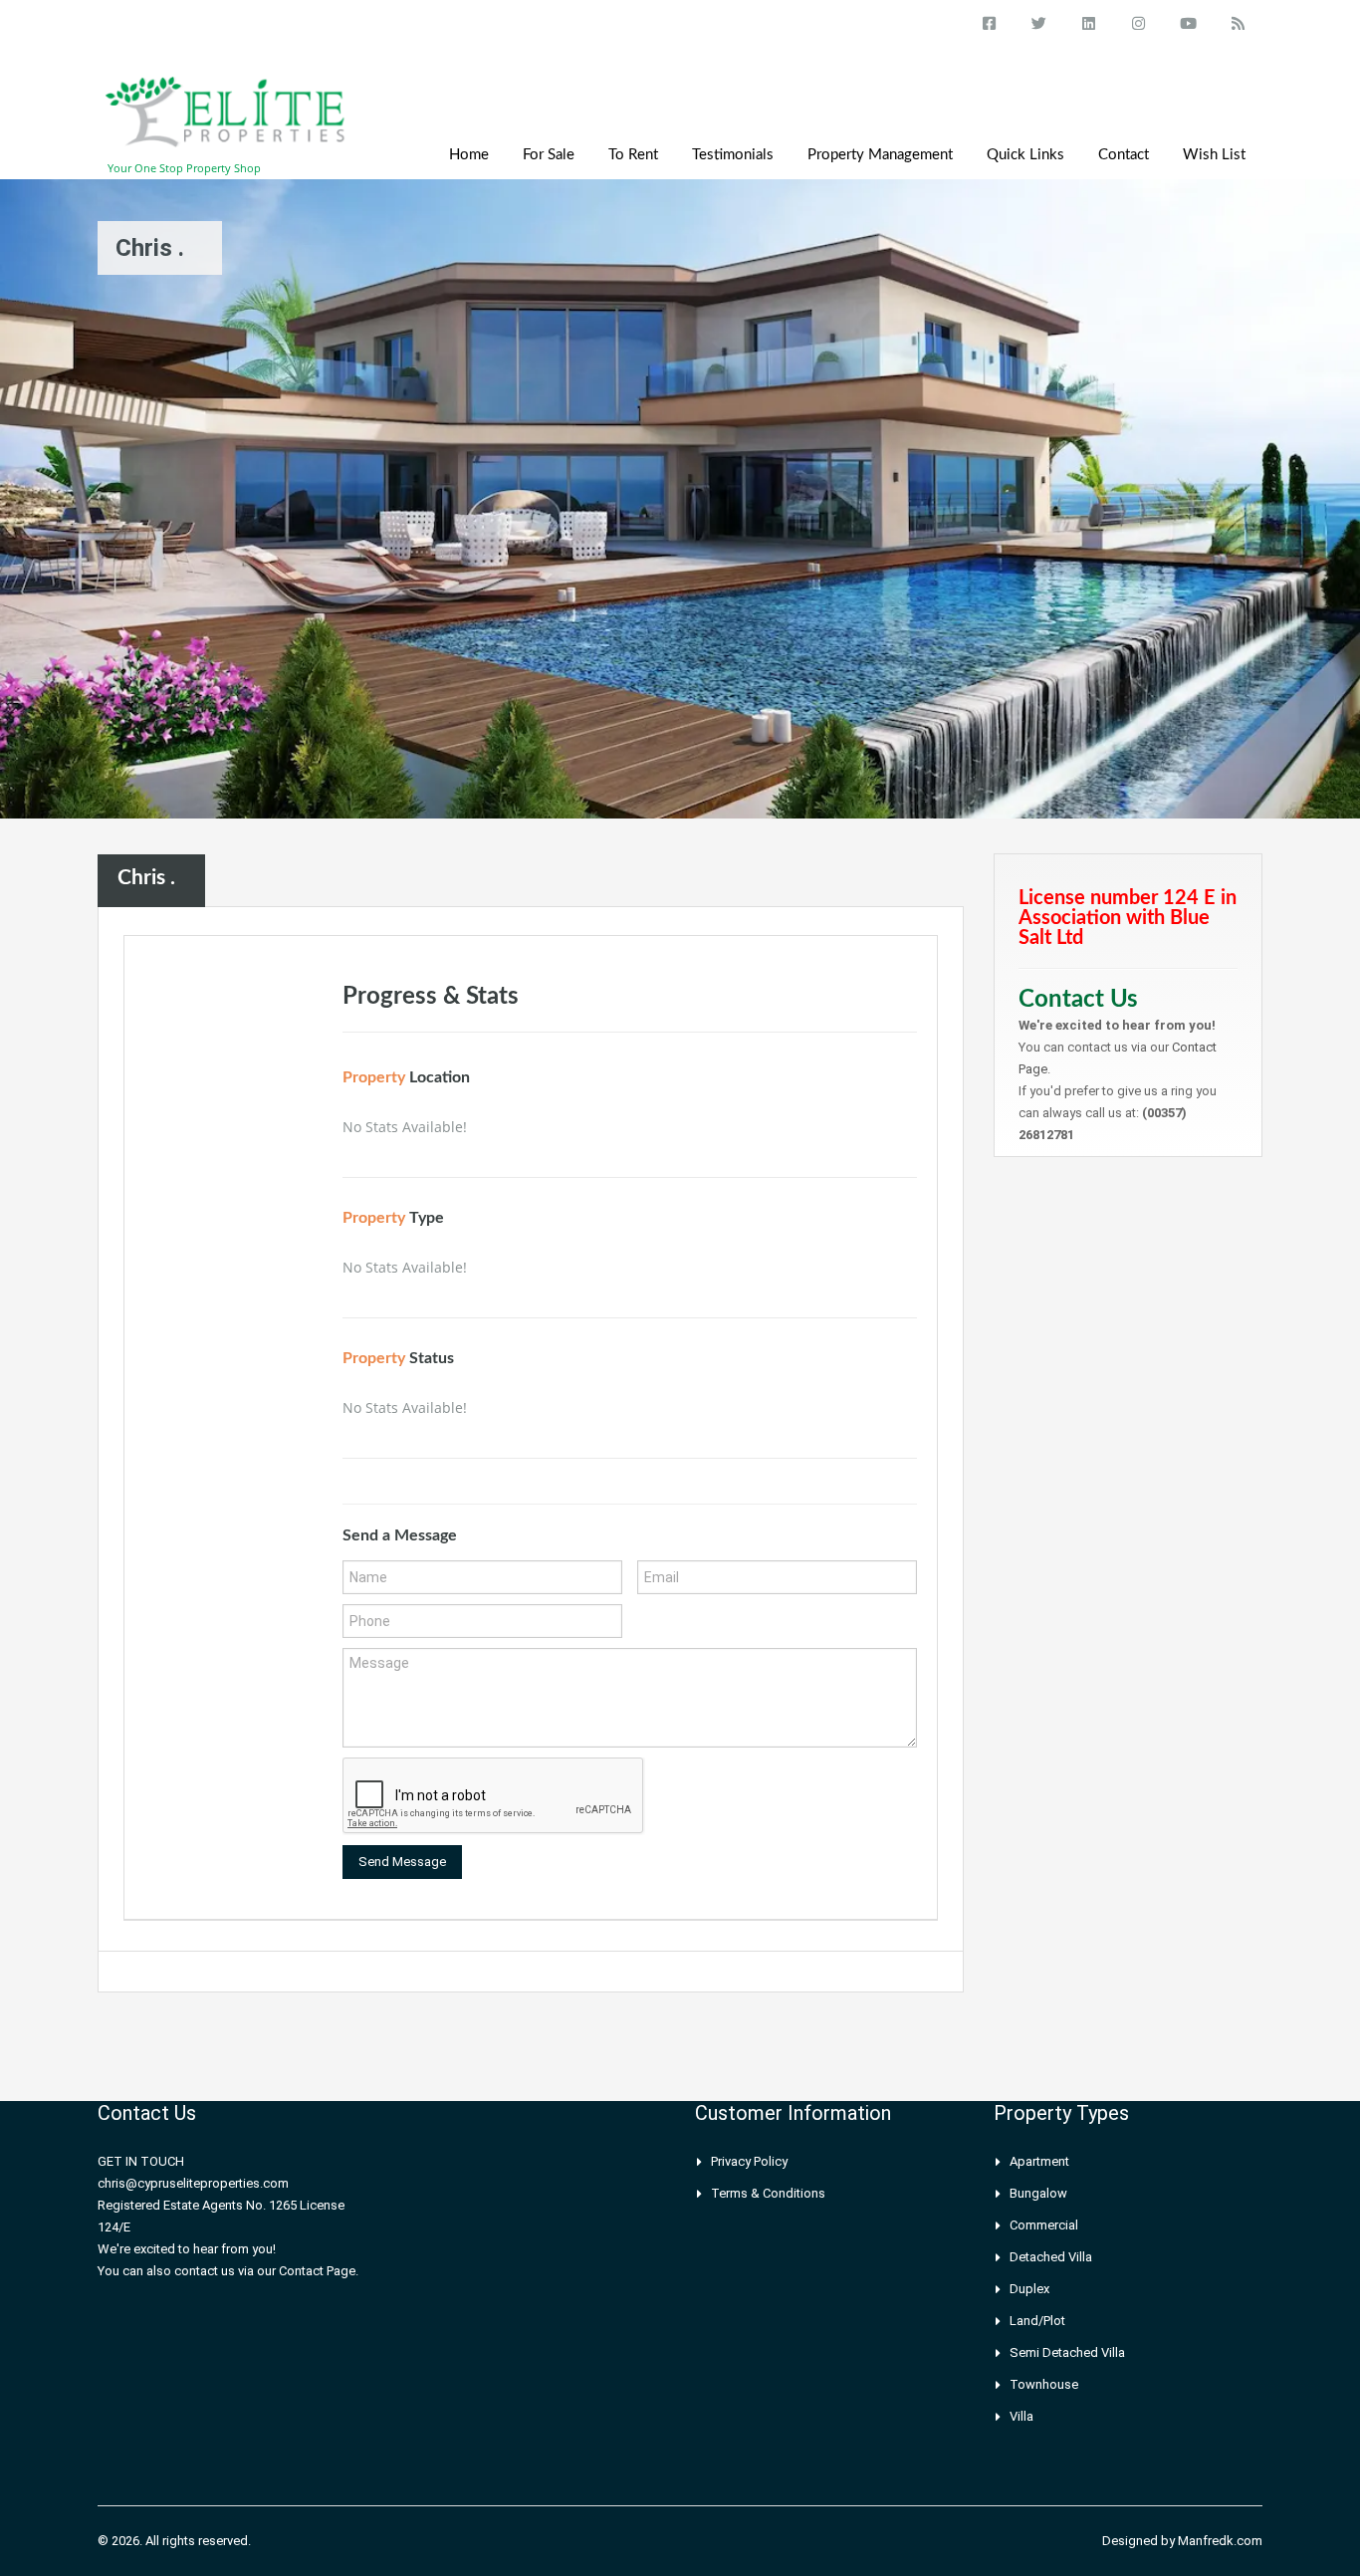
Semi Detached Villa (1067, 2352)
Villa (1021, 2416)
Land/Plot (1037, 2321)
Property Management (880, 155)
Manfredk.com (1220, 2541)
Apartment (1039, 2161)
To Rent (633, 155)
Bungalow (1038, 2193)
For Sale (549, 155)
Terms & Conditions (768, 2193)
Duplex (1029, 2289)
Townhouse (1044, 2384)
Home (469, 155)
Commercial (1044, 2225)
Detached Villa (1051, 2257)
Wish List (1214, 155)
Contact (1124, 155)
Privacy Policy (749, 2161)
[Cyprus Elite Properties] (227, 122)
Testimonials (733, 155)
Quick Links (1025, 155)
